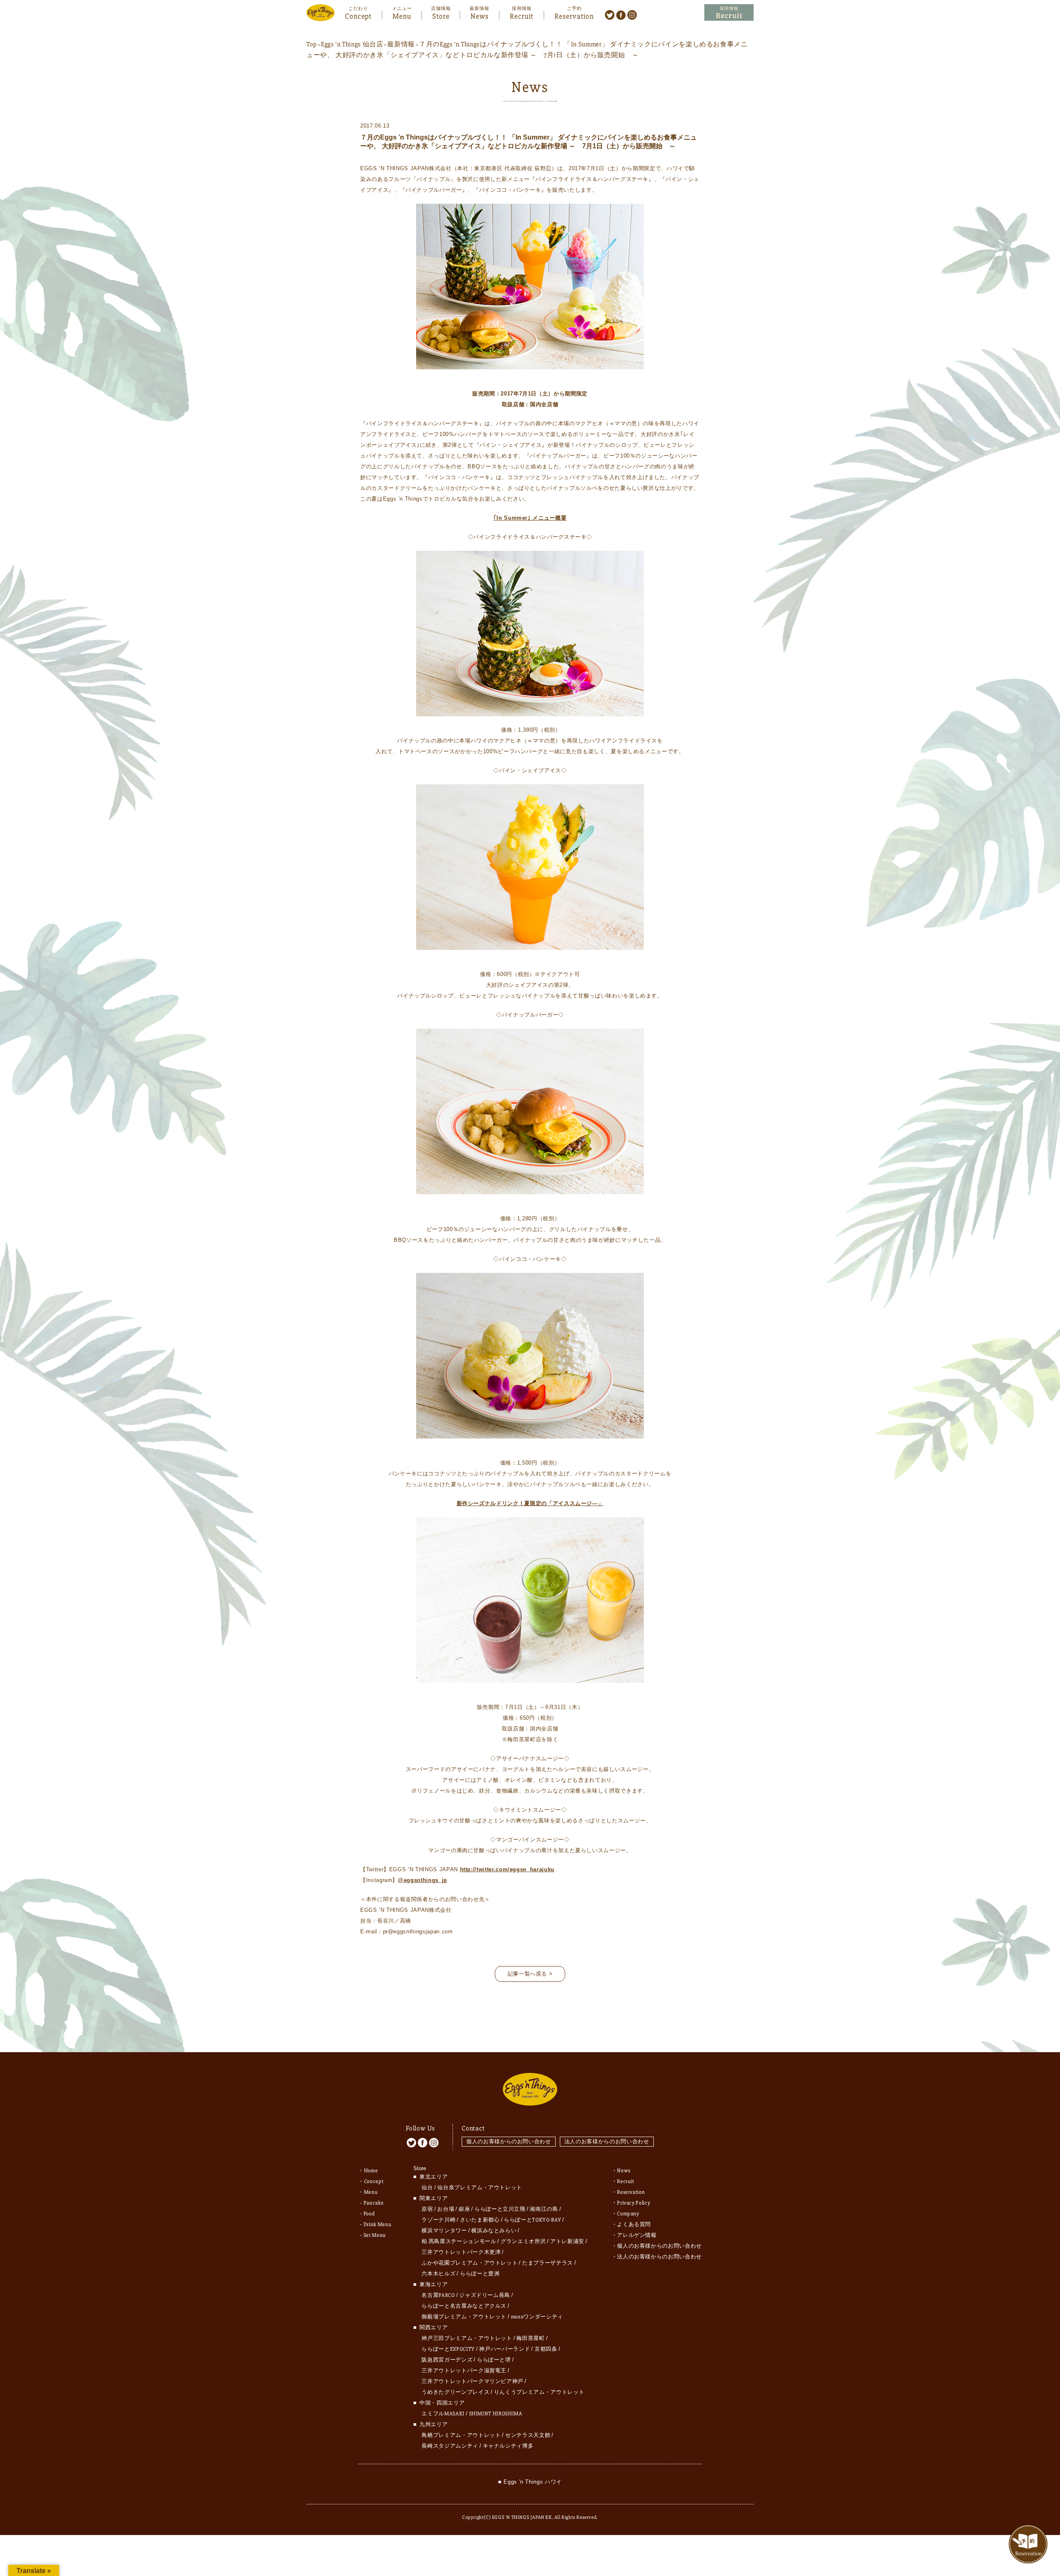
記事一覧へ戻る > (530, 1974)
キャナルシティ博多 (508, 2446)
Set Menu (375, 2235)
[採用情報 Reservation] (729, 13)
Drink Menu (378, 2224)
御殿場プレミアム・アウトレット (464, 2317)
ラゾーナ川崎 (438, 2220)
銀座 (464, 2209)
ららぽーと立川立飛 (500, 2209)
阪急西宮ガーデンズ (447, 2360)
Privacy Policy (634, 2203)
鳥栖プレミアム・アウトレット (461, 2435)
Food (369, 2214)
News (479, 15)
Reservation (574, 15)
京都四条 (546, 2349)
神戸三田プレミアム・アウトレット (467, 2338)
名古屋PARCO (438, 2295)
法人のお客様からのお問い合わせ (607, 2141)
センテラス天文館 (528, 2435)
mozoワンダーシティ (537, 2317)
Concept (358, 15)
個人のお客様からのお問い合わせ (509, 2141)
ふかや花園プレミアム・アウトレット (470, 2263)
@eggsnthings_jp (423, 1880)
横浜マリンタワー (444, 2231)
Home (371, 2171)
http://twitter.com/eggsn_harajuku (507, 1869)
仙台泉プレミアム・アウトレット (480, 2188)
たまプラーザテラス (548, 2263)
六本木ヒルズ (438, 2274)
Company (628, 2214)
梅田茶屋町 (530, 2338)
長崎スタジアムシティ (450, 2446)
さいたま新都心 (480, 2220)
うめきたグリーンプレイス (455, 2392)
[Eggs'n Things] (320, 16)
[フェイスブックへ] (621, 14)
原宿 (427, 2209)
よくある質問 (634, 2224)
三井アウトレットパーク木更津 (461, 2252)
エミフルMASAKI (443, 2414)
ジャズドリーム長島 (485, 2295)
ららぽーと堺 (494, 2360)
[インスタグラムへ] (632, 14)
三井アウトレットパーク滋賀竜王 (464, 2371)
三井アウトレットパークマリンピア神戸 (472, 2381)
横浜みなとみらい (494, 2231)
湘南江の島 (544, 2209)
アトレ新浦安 (567, 2241)
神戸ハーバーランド (505, 2349)
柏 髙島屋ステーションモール (459, 2241)
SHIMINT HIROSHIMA (496, 2414)
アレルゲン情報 (637, 2235)
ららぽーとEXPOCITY (448, 2349)
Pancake (374, 2203)
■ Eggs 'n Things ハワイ (530, 2482)
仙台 (427, 2188)
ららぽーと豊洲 (480, 2274)
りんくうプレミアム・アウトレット (539, 2392)
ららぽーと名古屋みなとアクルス (464, 2306)
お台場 (446, 2209)
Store (441, 15)
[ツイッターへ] (610, 14)
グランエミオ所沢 (523, 2241)
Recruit (522, 15)
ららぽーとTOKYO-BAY (532, 2220)
